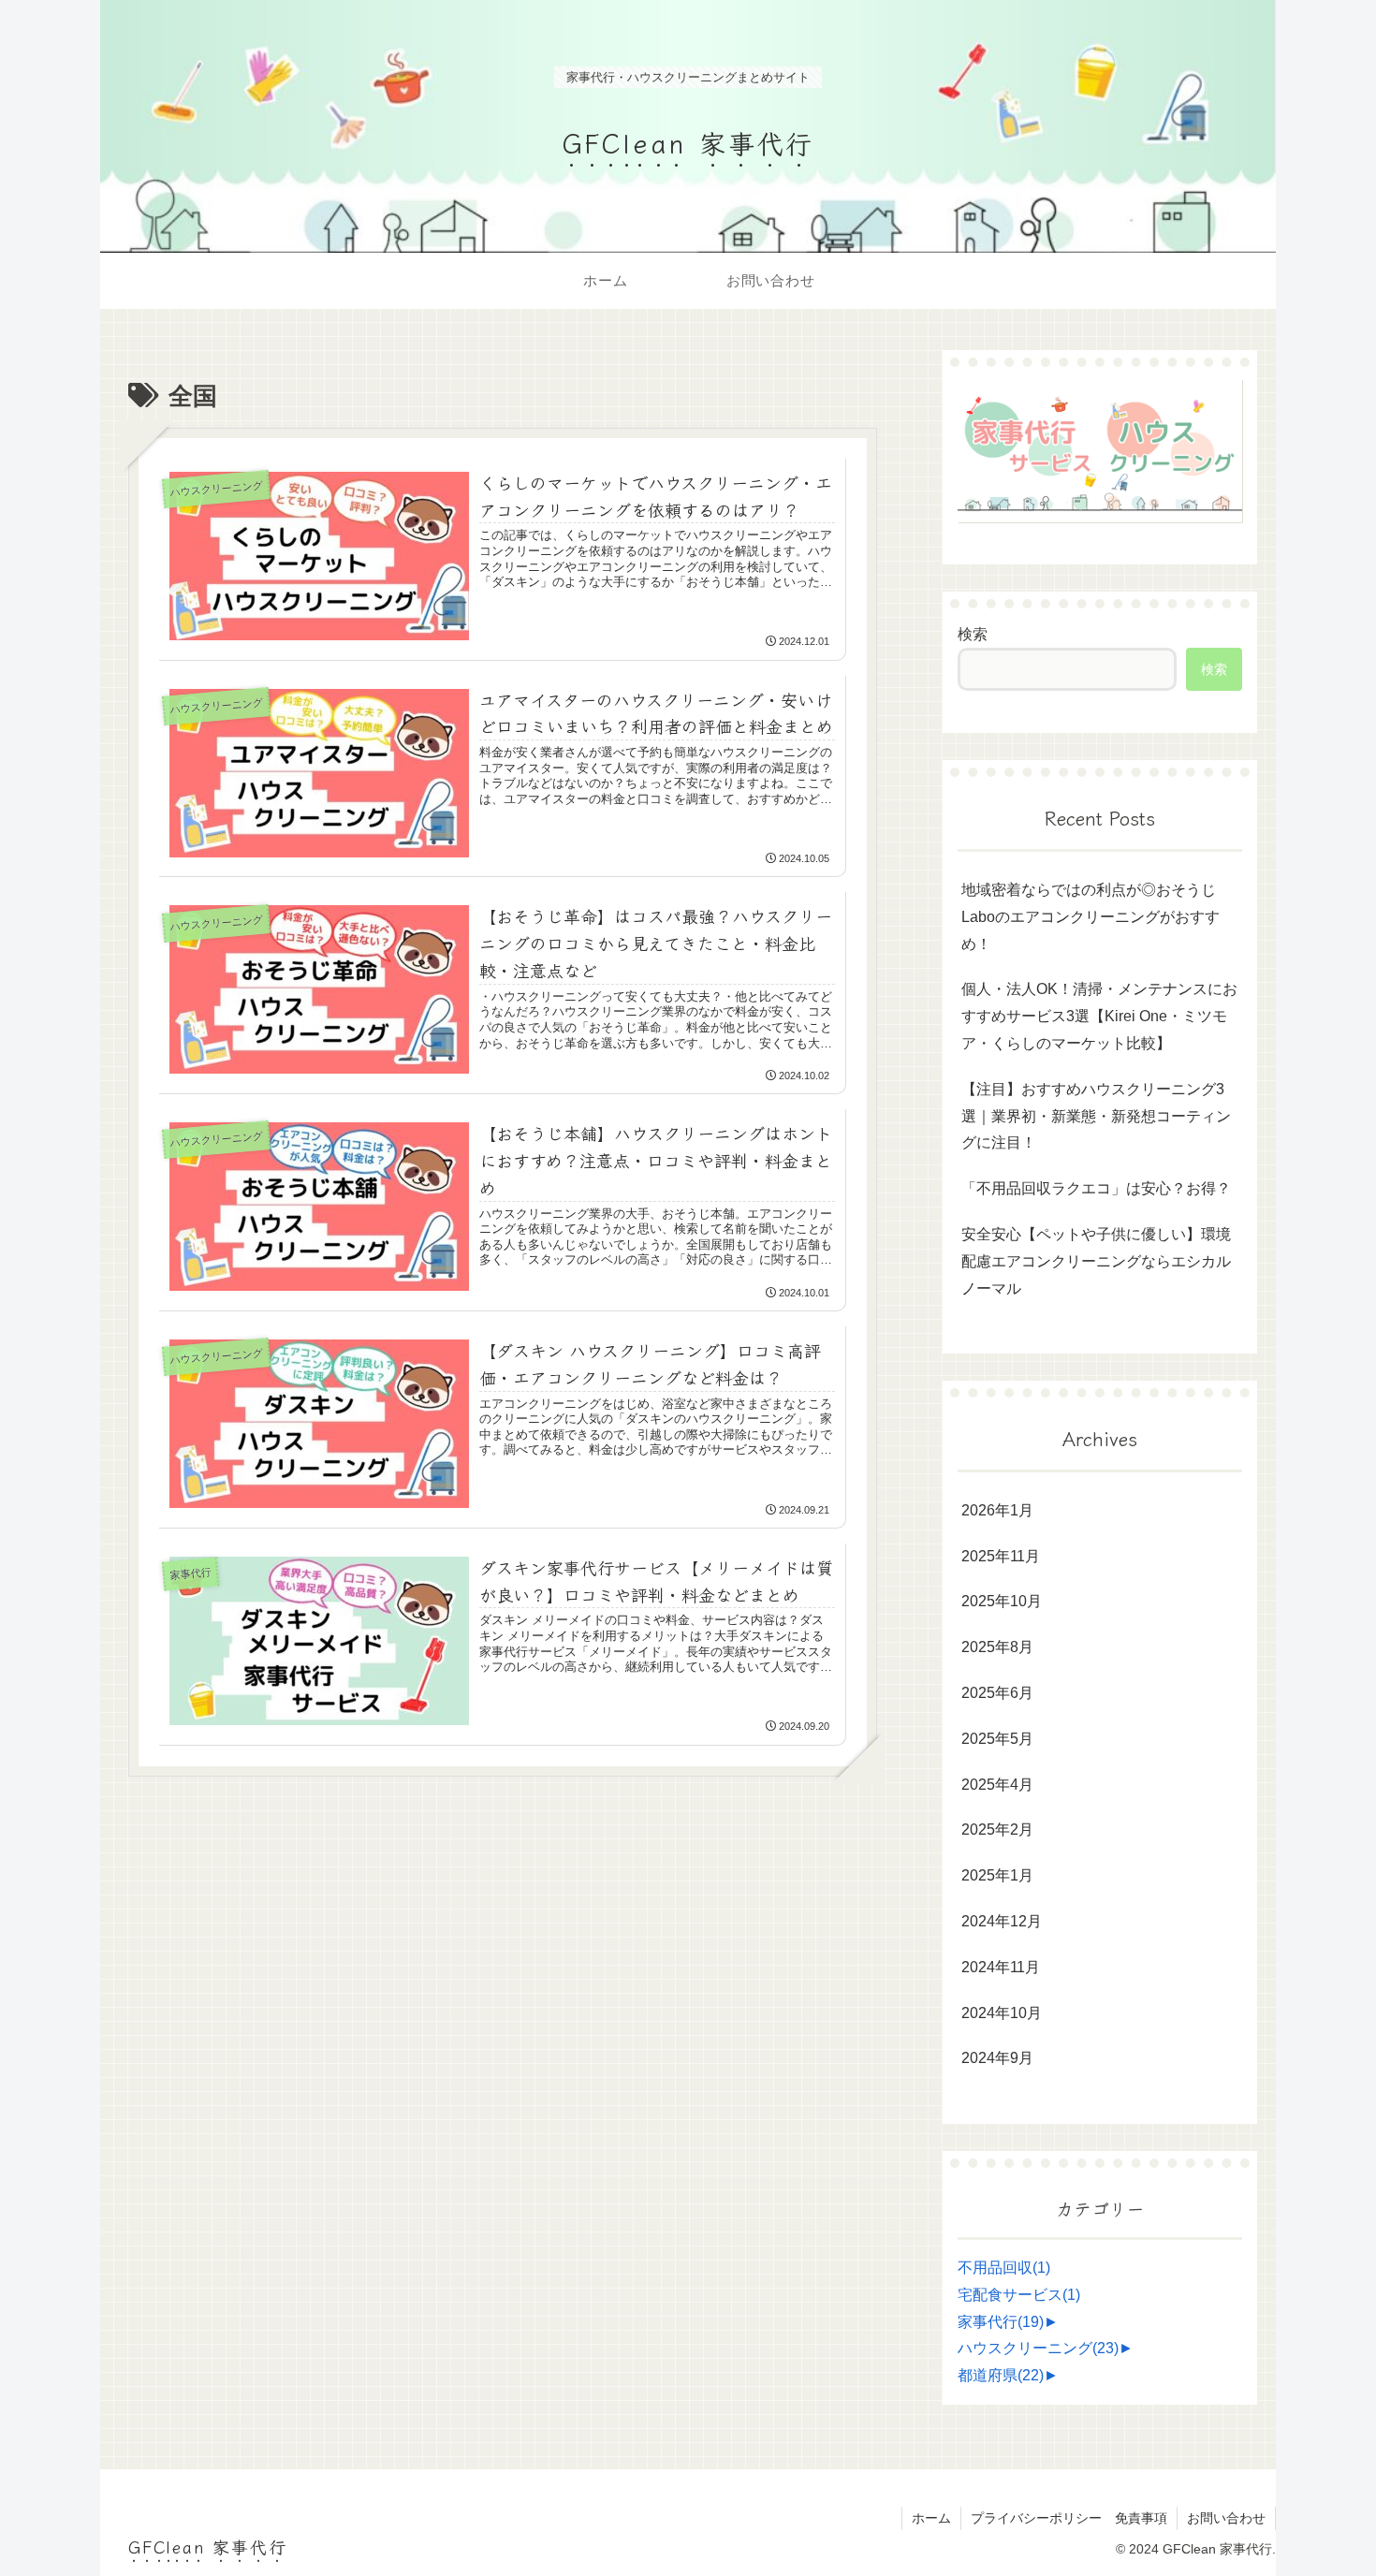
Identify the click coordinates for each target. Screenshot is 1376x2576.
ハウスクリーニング (1038, 2349)
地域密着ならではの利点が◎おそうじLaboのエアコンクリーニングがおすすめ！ (1091, 917)
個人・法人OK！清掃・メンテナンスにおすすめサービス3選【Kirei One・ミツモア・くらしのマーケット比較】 (1099, 1016)
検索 (973, 634)
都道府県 (1001, 2375)
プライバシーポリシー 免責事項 (1069, 2518)
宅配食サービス (1019, 2295)
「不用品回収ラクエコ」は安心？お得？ (1096, 1188)
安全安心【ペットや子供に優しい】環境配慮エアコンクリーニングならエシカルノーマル (1096, 1261)
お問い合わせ (1226, 2518)
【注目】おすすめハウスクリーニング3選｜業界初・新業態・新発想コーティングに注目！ (1096, 1116)
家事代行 (1001, 2322)
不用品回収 (1004, 2268)
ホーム (931, 2518)
